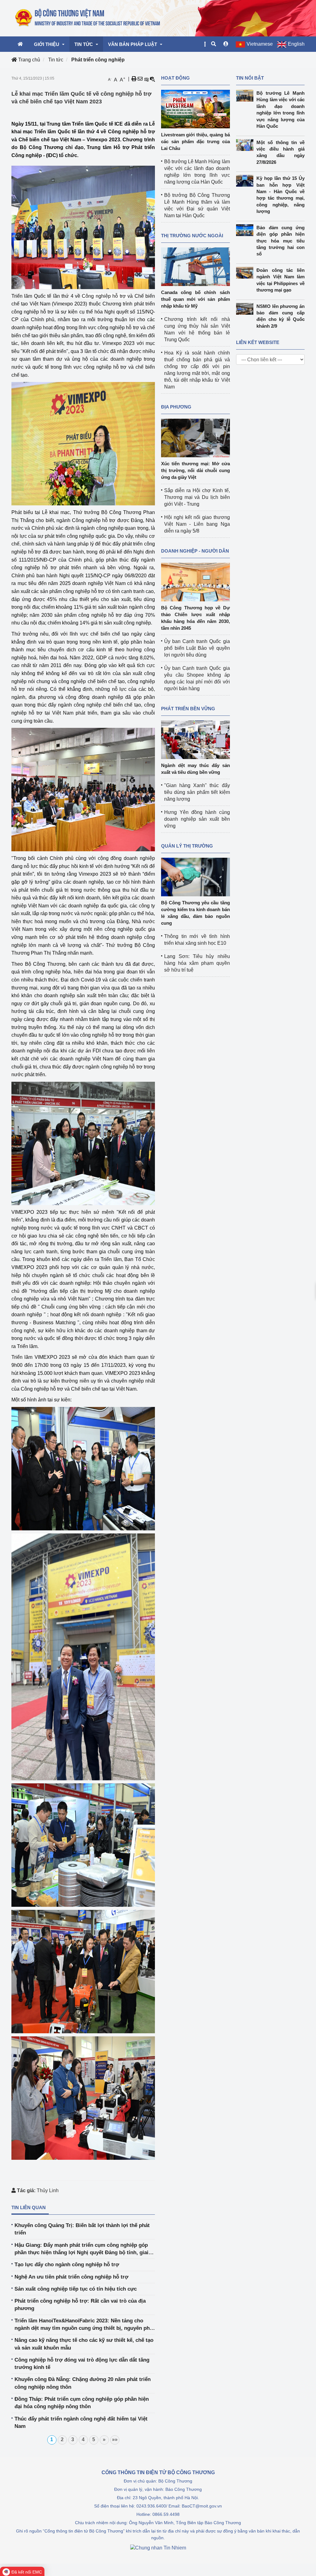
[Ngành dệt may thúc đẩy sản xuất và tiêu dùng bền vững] (195, 739)
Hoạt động (175, 78)
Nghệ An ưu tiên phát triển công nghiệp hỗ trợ (71, 2277)
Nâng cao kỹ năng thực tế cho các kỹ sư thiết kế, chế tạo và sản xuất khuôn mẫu (84, 2344)
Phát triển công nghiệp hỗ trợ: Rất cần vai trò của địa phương (80, 2305)
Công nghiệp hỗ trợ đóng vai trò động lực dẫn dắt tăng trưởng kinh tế (82, 2364)
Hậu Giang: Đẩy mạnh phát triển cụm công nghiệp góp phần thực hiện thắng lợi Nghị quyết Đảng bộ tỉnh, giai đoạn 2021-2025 (81, 2249)
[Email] (140, 79)
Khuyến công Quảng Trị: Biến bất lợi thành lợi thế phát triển (82, 2229)
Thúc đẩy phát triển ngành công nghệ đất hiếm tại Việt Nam (81, 2423)
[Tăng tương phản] (146, 79)
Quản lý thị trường (187, 846)
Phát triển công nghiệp (98, 60)
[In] (134, 79)
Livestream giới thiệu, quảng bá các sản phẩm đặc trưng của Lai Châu (195, 141)
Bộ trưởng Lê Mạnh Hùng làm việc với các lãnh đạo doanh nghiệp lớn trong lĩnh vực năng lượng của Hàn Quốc (281, 110)
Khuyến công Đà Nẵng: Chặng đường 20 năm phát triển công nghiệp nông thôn (83, 2383)
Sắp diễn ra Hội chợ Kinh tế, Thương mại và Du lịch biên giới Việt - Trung (197, 497)
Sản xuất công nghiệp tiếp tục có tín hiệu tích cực (76, 2289)
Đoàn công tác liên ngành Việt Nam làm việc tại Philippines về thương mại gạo (281, 280)
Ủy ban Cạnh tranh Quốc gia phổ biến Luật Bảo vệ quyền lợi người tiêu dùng (197, 648)
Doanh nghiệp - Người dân (195, 551)
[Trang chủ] (88, 18)
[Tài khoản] (226, 44)
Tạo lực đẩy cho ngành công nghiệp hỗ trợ (67, 2265)
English (296, 44)
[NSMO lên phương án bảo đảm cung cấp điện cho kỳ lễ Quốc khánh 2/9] (246, 309)
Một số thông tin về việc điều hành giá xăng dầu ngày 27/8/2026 (281, 152)
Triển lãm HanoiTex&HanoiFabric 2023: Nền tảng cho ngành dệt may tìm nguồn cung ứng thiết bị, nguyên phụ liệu (84, 2325)
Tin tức (56, 60)
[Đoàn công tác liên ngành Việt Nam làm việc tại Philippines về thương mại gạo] (246, 273)
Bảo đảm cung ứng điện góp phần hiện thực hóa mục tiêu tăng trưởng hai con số (281, 241)
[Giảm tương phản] (152, 79)
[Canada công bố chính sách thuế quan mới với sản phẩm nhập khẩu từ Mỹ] (195, 266)
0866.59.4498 (166, 2514)
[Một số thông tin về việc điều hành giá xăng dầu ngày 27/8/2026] (246, 145)
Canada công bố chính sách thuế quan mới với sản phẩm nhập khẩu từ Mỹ (195, 299)
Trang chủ (29, 60)
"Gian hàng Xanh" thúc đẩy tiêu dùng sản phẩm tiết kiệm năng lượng (197, 792)
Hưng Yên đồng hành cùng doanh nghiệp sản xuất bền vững (197, 819)
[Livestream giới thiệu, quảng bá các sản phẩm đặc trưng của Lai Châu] (195, 109)
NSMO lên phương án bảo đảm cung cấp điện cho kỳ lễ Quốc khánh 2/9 (281, 316)
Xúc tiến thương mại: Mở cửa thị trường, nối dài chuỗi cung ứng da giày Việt (195, 470)
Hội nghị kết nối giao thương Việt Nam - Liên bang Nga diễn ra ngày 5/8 (197, 524)
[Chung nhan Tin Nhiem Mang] (158, 2547)
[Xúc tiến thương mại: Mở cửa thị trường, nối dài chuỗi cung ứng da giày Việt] (195, 438)
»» (115, 2439)
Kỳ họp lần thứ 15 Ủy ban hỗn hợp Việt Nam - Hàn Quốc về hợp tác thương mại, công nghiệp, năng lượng (281, 195)
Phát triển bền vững (188, 709)
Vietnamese (260, 44)
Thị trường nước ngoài (192, 236)
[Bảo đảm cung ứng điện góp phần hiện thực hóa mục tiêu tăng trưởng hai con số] (246, 230)
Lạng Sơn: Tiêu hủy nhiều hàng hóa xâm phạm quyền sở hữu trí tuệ (197, 963)
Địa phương (176, 407)
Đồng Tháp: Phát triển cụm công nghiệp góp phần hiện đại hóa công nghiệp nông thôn (82, 2403)
